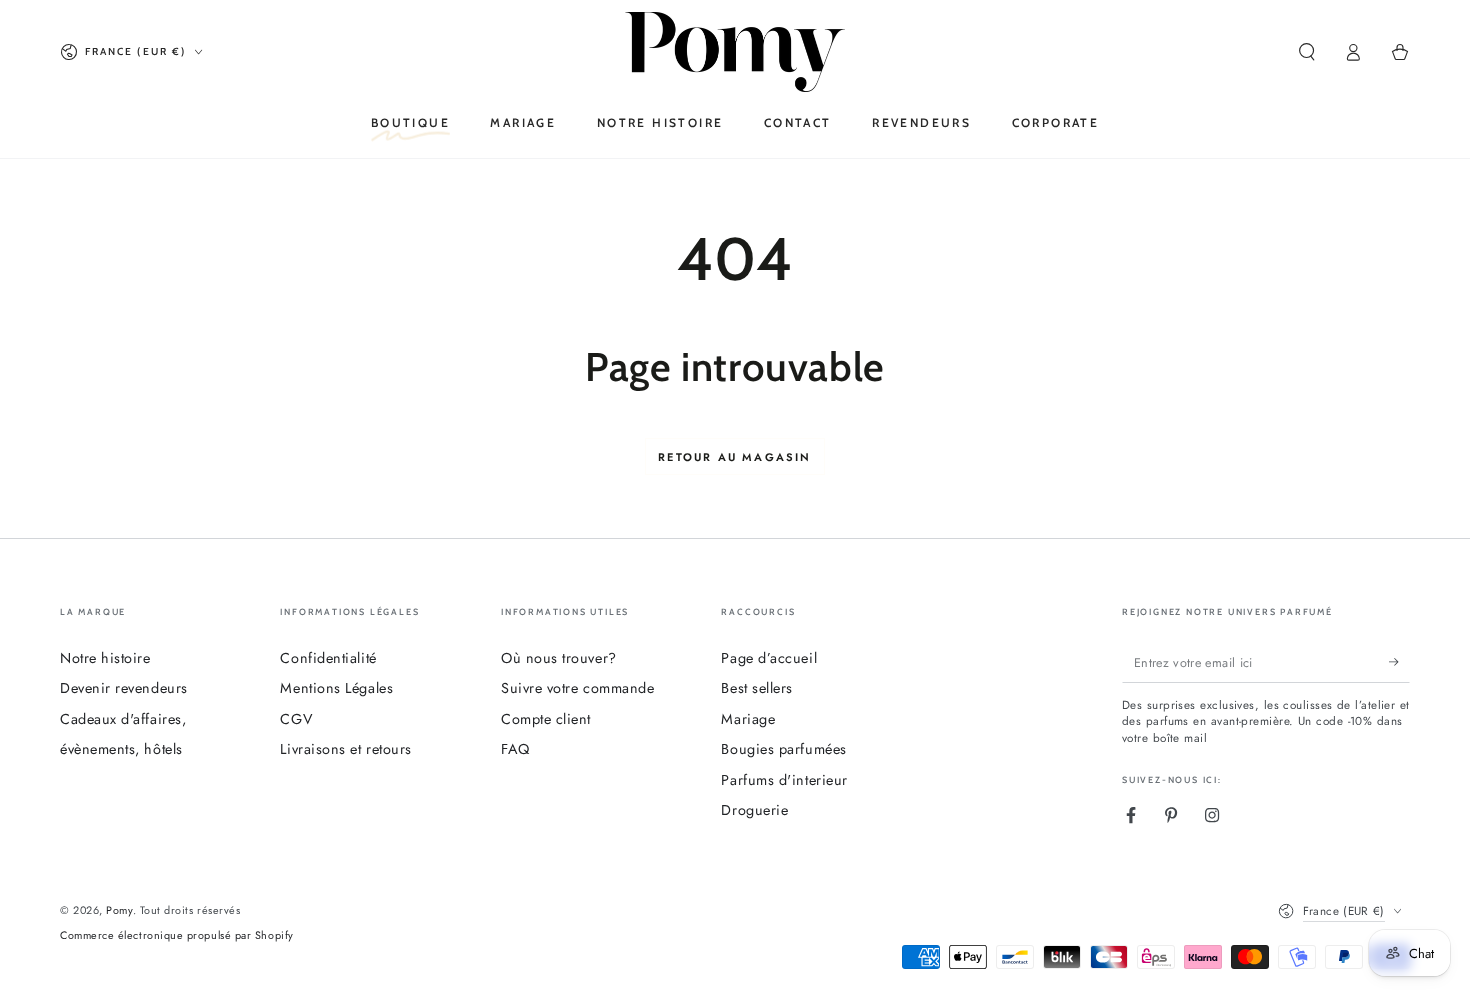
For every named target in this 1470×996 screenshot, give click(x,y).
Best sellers (756, 688)
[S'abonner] (1399, 663)
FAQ (515, 749)
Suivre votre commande (577, 688)
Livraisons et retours (345, 749)
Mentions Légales (336, 688)
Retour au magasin (734, 457)
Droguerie (754, 810)
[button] (1306, 52)
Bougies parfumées (783, 749)
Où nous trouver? (559, 658)
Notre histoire (105, 658)
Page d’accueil (769, 658)
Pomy (119, 910)
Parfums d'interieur (784, 780)
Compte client (546, 719)
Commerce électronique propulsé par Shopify (177, 935)
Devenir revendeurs (124, 688)
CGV (296, 719)
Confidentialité (328, 658)
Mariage (748, 719)
